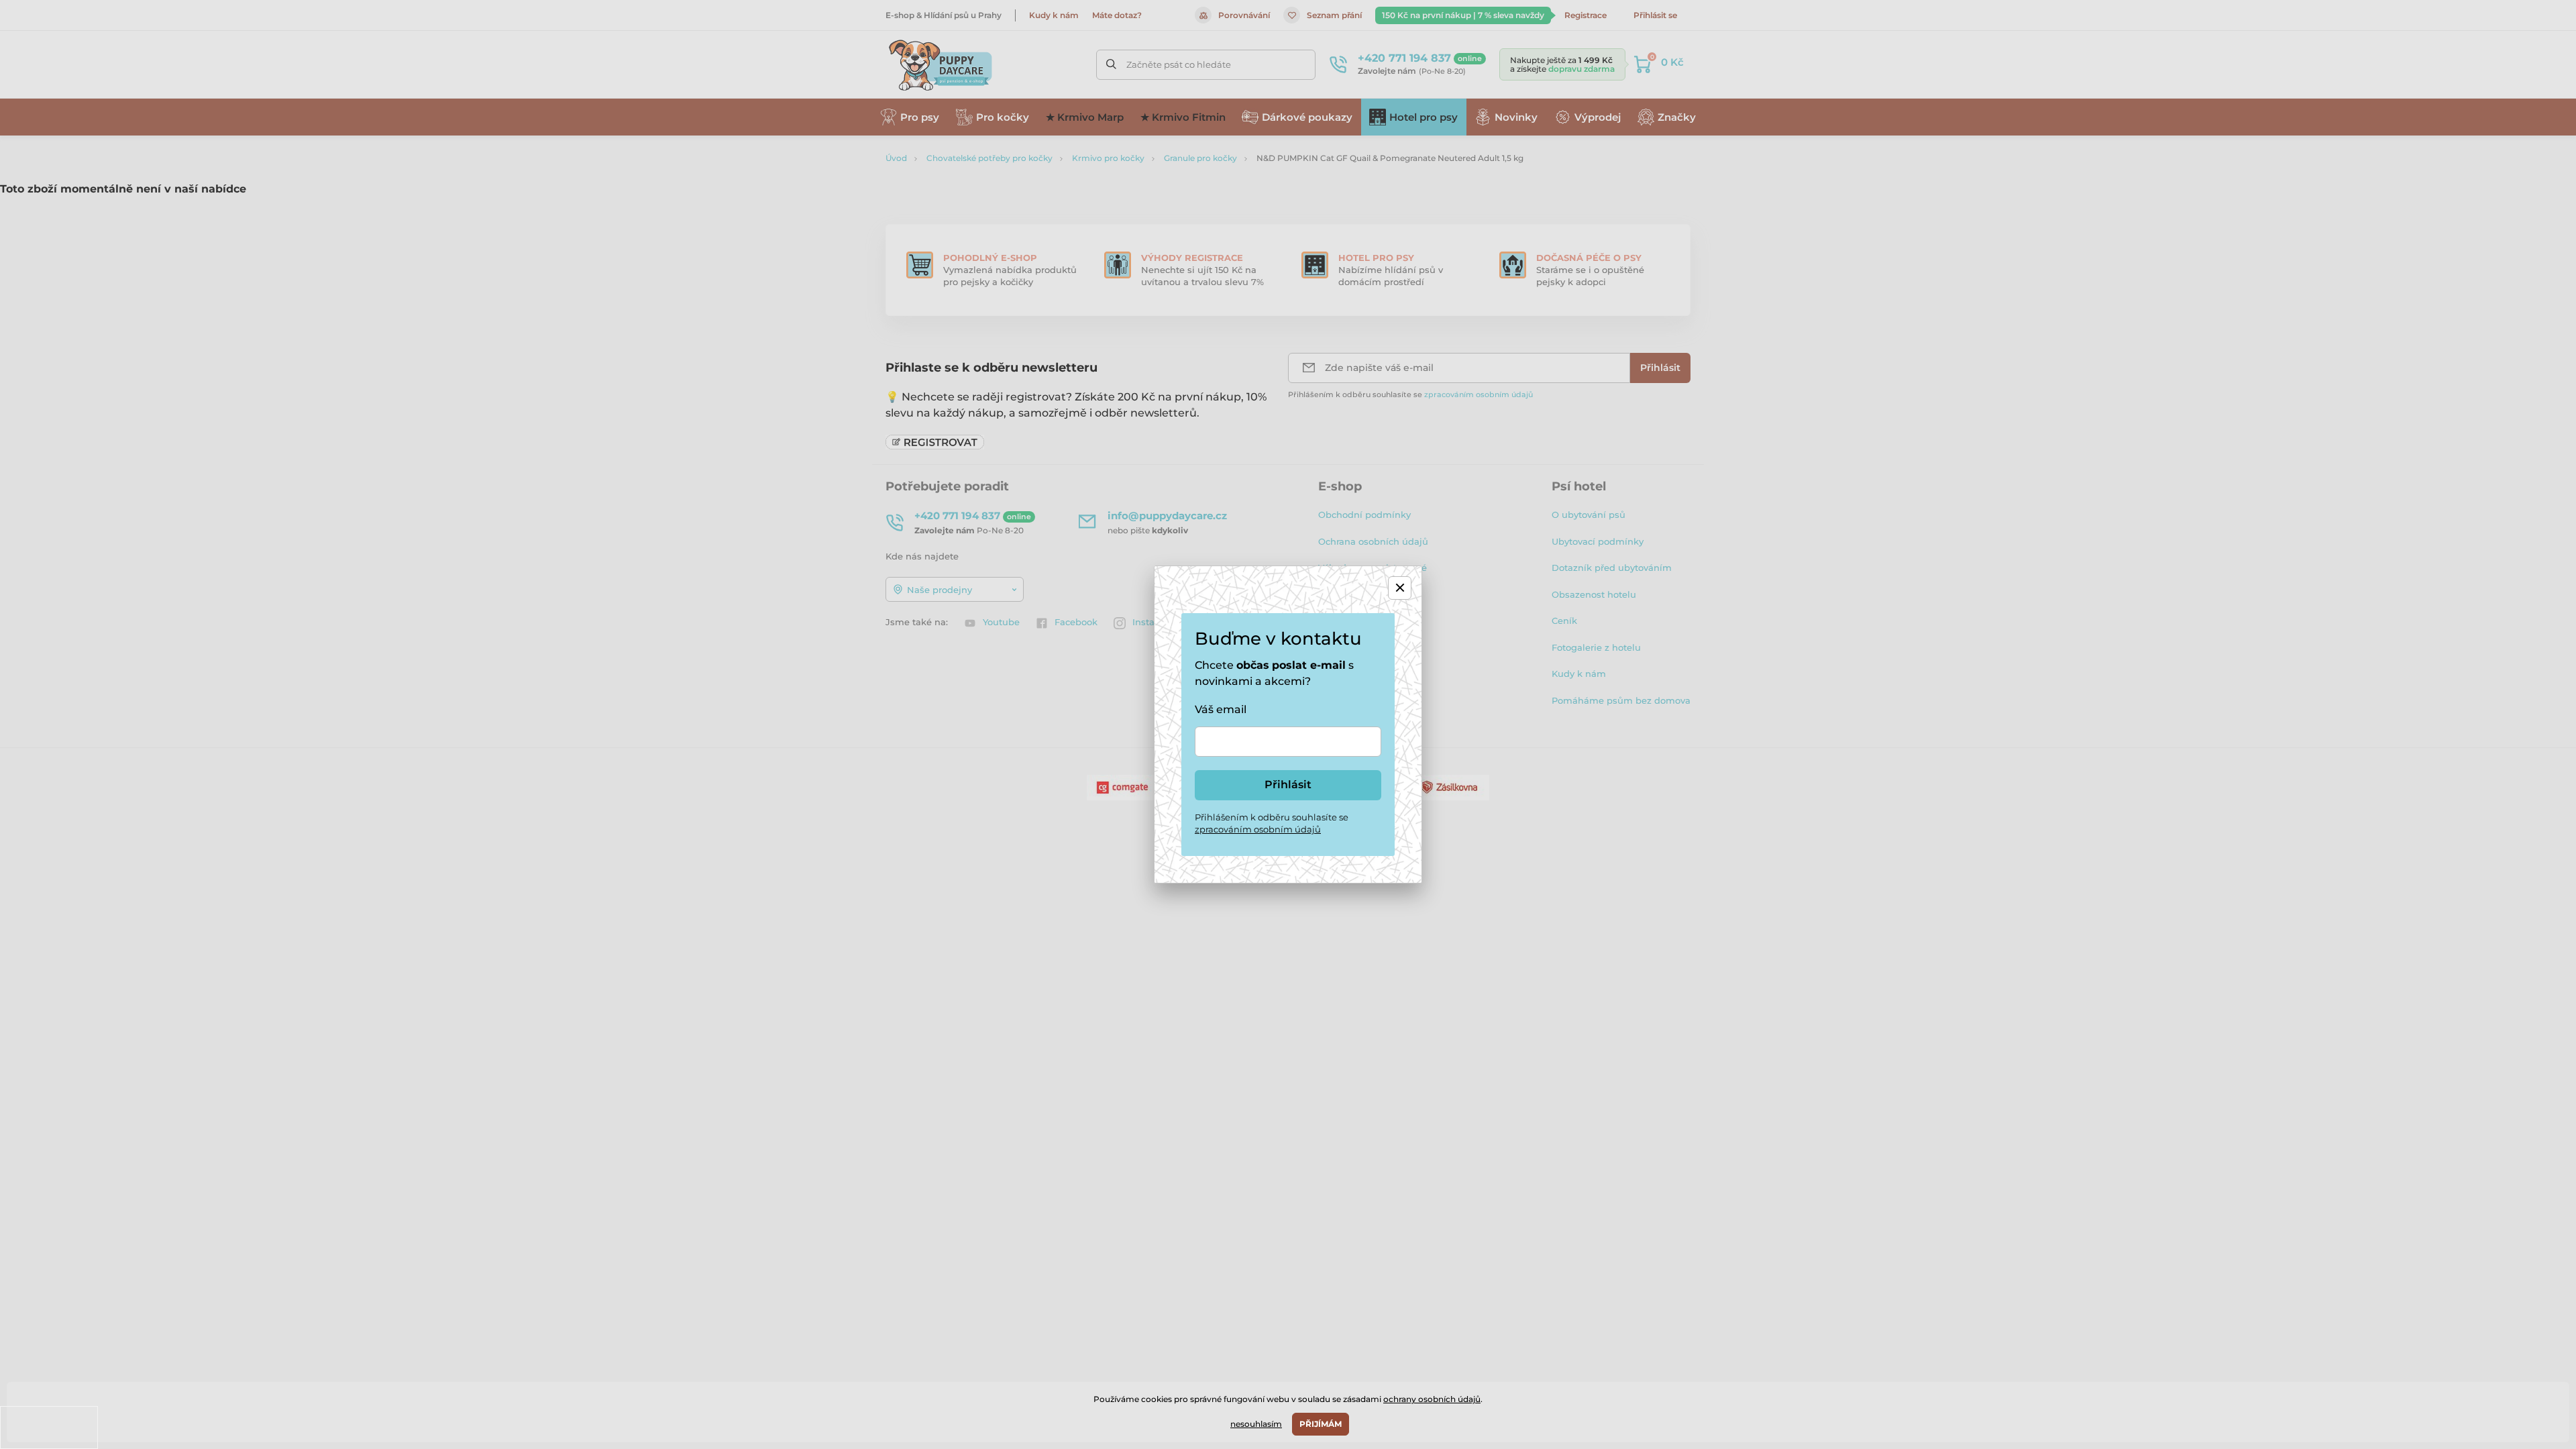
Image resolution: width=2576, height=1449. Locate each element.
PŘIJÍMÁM (1321, 1424)
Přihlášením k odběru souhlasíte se (1272, 823)
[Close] (1400, 588)
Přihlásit (1288, 785)
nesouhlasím (1256, 1424)
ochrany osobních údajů (1432, 1399)
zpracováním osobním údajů (1258, 829)
